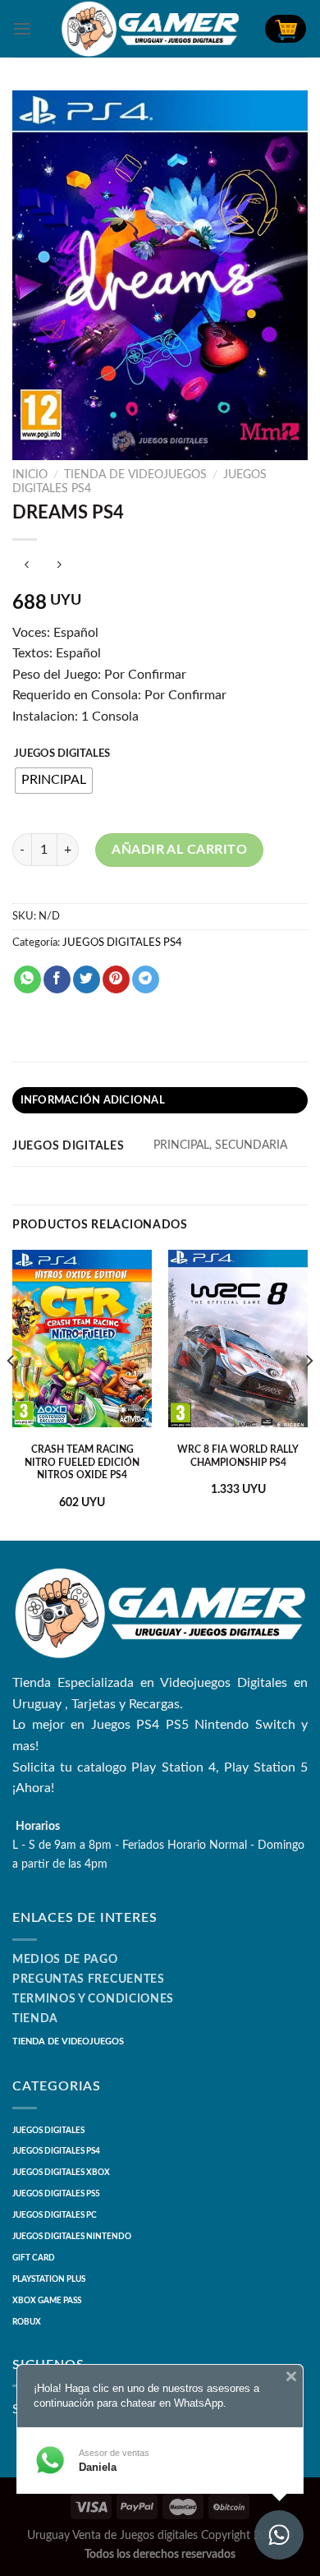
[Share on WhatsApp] (27, 979)
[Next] (309, 1394)
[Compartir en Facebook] (57, 979)
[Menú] (22, 28)
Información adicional (93, 1100)
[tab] (160, 1100)
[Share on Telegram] (146, 979)
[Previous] (11, 1394)
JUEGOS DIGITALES (62, 754)
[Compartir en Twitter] (87, 979)
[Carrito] (286, 29)
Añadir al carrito (179, 850)
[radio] (54, 781)
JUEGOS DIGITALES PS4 (122, 942)
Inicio (30, 475)
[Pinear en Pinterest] (116, 979)
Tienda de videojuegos (135, 475)
